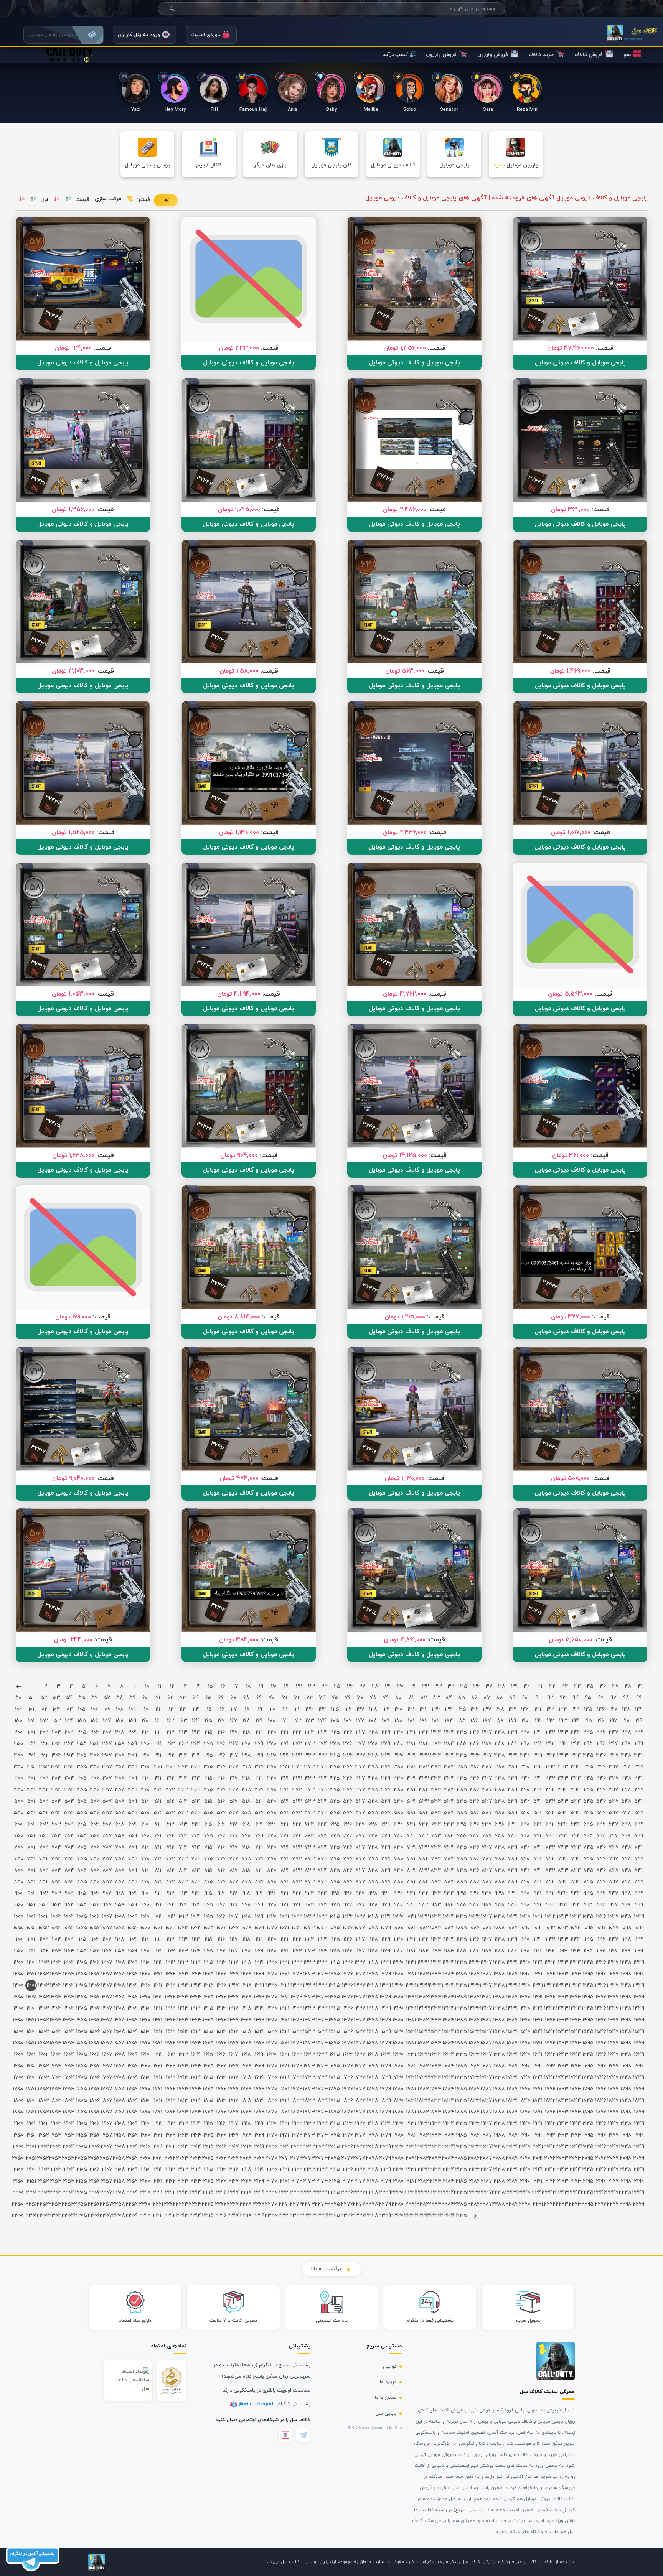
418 (246, 1779)
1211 (158, 1963)
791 (538, 1859)
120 (272, 1709)
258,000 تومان (239, 671)
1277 (360, 1974)
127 (360, 1709)
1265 (208, 1974)
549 (639, 1802)
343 (563, 1755)
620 (272, 1825)
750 (19, 1859)
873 (310, 1882)
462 (170, 1790)
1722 (297, 2078)
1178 (373, 1951)
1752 (44, 2089)
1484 (449, 2020)
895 (588, 1882)
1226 (348, 1963)
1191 (538, 1951)
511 (158, 1802)
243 (563, 1732)
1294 (576, 1974)
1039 (512, 1917)
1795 (588, 2089)
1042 (550, 1917)
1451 (31, 2020)
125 (335, 1709)
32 (426, 1686)
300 (18, 1755)
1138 (500, 1940)
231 (411, 1732)
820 (272, 1871)
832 (424, 1871)
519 (259, 1802)
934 (449, 1894)
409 (133, 1779)
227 (360, 1732)
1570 (271, 2043)
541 (538, 1802)
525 (335, 1802)
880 (398, 1882)
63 (183, 1698)
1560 (145, 2043)
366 (221, 1767)
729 (386, 1848)
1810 (145, 2101)
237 (487, 1732)
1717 (234, 2078)
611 (158, 1825)
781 (411, 1859)
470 (272, 1790)
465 (209, 1790)
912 (171, 1894)
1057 (107, 1928)
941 (538, 1894)
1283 (436, 1974)
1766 (221, 2089)
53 (57, 1698)
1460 (145, 2020)
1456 (94, 2020)
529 (386, 1802)
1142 (550, 1940)
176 (348, 1721)
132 (424, 1709)
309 (132, 1755)
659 (133, 1836)
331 (411, 1755)
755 (82, 1859)
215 (209, 1732)
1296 (601, 1974)
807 (107, 1871)
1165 (208, 1951)
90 (525, 1698)
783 (436, 1859)
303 (57, 1755)
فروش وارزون (493, 55)
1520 (272, 2032)
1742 (550, 2078)
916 (221, 1894)
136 (474, 1709)
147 (614, 1709)
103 (57, 1709)
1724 (322, 2078)
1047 (613, 1917)
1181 (411, 1951)
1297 (614, 1974)
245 (588, 1732)
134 (449, 1709)
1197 (614, 1951)
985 (462, 1905)
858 (120, 1882)
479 (386, 1790)
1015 (208, 1917)
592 (550, 1813)
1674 (322, 2066)
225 (335, 1732)
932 (424, 1894)
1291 (538, 1974)
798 (626, 1859)
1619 (259, 2055)
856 (95, 1882)
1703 (56, 2078)
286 (474, 1744)
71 (284, 1698)
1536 (474, 2032)
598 (626, 1813)
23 (312, 1686)
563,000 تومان (405, 671)
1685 (461, 2066)
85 (462, 1698)
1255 (82, 1974)
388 (500, 1767)
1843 (563, 2101)
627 (360, 1825)
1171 (284, 1951)
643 (563, 1825)
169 (259, 1721)
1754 (69, 2089)
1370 (271, 1997)
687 (487, 1836)
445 (588, 1779)
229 (386, 1732)
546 (601, 1802)
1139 (512, 1940)
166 (221, 1721)
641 (538, 1825)
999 (639, 1905)
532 (424, 1802)
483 (436, 1790)
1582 (423, 2043)
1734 (449, 2078)
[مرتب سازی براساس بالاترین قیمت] (69, 200)
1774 (322, 2089)
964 (196, 1905)
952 (44, 1905)
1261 (158, 1974)
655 (82, 1836)
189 (512, 1721)
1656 (95, 2066)
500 (19, 1802)
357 (107, 1767)
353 (56, 1767)
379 (386, 1767)
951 (31, 1905)
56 (94, 1698)
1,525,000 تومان (73, 833)
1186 (474, 1951)
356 (94, 1767)
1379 (385, 1997)
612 (171, 1825)
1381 (411, 1997)
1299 (639, 1974)
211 (158, 1732)
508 (120, 1802)
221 (284, 1732)
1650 (19, 2066)
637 (487, 1825)
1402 (44, 2009)
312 (170, 1755)
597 (614, 1813)
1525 (335, 2032)
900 (19, 1894)
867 (234, 1882)
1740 (525, 2078)
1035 (461, 1917)
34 (451, 1686)
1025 (335, 1917)
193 (563, 1721)
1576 (347, 2043)
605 (82, 1825)
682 (424, 1836)
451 (31, 1790)
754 (69, 1859)
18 (248, 1686)
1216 (221, 1963)
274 (322, 1744)
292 (550, 1744)
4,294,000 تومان (239, 994)
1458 (120, 2020)
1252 (44, 1974)
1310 (145, 1986)
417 (234, 1779)
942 (550, 1894)
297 (614, 1744)
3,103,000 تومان (73, 671)
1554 (69, 2043)
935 (462, 1894)
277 (360, 1744)
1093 (563, 1928)
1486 (474, 2020)
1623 (309, 2055)
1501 (31, 2032)
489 (512, 1790)
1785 (461, 2089)
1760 (145, 2089)
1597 (613, 2043)
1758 (120, 2089)
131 (411, 1709)
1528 (373, 2032)
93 (563, 1698)
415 (208, 1779)
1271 (284, 1974)
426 (348, 1779)
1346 (601, 1986)
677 (360, 1836)
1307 (107, 1986)
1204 (69, 1963)
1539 (512, 2032)
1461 (158, 2020)
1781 (411, 2089)
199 (639, 1721)
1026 (348, 1917)
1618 (246, 2055)
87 (487, 1698)
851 (31, 1882)
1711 (158, 2078)
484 (449, 1790)
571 (284, 1813)
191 (538, 1721)
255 (82, 1744)
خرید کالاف (541, 55)
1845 (588, 2101)
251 (31, 1744)
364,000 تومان (570, 510)
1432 (423, 2009)
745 (588, 1848)
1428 (373, 2009)
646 (601, 1825)
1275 (335, 1974)
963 (183, 1905)
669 (259, 1836)
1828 (373, 2101)
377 (360, 1767)
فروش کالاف (589, 55)
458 (120, 1790)
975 (335, 1905)
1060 (145, 1928)
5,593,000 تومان (570, 994)
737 (487, 1848)
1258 (120, 1974)
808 (120, 1871)
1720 (272, 2078)
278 (373, 1744)
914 (196, 1894)
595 (588, 1813)
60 (145, 1698)
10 (147, 1686)
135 (462, 1709)
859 (133, 1882)
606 (95, 1825)
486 (474, 1790)
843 (563, 1871)
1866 (221, 2112)
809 (133, 1871)
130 (398, 1709)
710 (145, 1848)
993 (563, 1905)
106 (94, 1709)
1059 (133, 1928)
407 (107, 1779)
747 (614, 1848)
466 (221, 1790)
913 (183, 1894)
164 (196, 1721)
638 (500, 1825)
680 (398, 1836)
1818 (246, 2101)
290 (525, 1744)
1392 (550, 1997)
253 (57, 1744)
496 (601, 1790)
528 (373, 1802)
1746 (601, 2078)
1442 (550, 2009)
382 (424, 1767)
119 (259, 1709)
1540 (525, 2032)
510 (145, 1802)
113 (183, 1709)
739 (512, 1848)
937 (487, 1894)
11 (160, 1686)
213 (183, 1732)
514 (196, 1802)
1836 (474, 2101)
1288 (499, 1974)
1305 (82, 1986)
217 (234, 1732)
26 (350, 1686)
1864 (195, 2112)
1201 (31, 1963)
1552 (44, 2043)
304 (69, 1755)
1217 (234, 1963)
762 (170, 1859)
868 (247, 1882)
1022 (297, 1917)
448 (626, 1779)
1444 (575, 2009)
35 (464, 1686)
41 (540, 1686)
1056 (95, 1928)
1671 (284, 2066)
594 (576, 1813)
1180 (398, 1951)
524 (322, 1802)
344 (576, 1755)
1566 (221, 2043)
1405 (82, 2009)
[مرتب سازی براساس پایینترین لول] (22, 200)
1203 (56, 1963)
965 (209, 1905)
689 (512, 1836)
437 (487, 1779)
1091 (538, 1928)
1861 (158, 2112)
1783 (436, 2089)
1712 (171, 2078)
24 (324, 1686)
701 (31, 1848)
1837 (487, 2101)
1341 (538, 1986)
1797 (613, 2089)
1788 (499, 2089)
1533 (436, 2032)
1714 (196, 2078)
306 (94, 1755)
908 (120, 1894)
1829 (386, 2101)
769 (259, 1859)
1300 (18, 1986)
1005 (82, 1917)
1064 (196, 1928)
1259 (132, 1974)
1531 (411, 2032)
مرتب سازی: (107, 199)
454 (69, 1790)
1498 (626, 2020)
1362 (170, 1997)
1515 (208, 2032)
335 (461, 1755)
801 (31, 1871)
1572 (297, 2043)
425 (335, 1779)
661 (158, 1836)
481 (411, 1790)
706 (95, 1848)
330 (398, 1755)
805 (82, 1871)
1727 (360, 2078)
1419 (259, 2009)
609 (133, 1825)
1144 (576, 1940)
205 (82, 1732)
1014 (196, 1917)
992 (550, 1905)
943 (563, 1894)
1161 (158, 1951)
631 (411, 1825)
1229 (386, 1963)
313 (183, 1755)
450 (19, 1790)
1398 (626, 1997)
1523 (309, 2032)
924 (322, 1894)
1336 (474, 1986)
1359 (132, 1997)
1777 (360, 2089)
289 (512, 1744)
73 (310, 1698)
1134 (449, 1940)
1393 (563, 1997)
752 (44, 1859)
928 (373, 1894)
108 (120, 1709)
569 (259, 1813)
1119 (259, 1940)
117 (234, 1709)
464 (196, 1790)
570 (272, 1813)
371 (284, 1767)
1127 (360, 1940)
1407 (107, 2009)
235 (462, 1732)
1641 (538, 2055)
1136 (474, 1940)
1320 (271, 1986)
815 (208, 1871)
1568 (246, 2043)
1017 (234, 1917)
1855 (82, 2112)
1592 (550, 2043)
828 (373, 1871)
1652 (44, 2066)
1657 (107, 2066)
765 (209, 1859)
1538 (499, 2032)
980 (398, 1905)
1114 (196, 1940)
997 (614, 1905)
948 (626, 1894)
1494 (575, 2020)
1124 (322, 1940)
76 (348, 1698)
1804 (69, 2101)
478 (373, 1790)
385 (462, 1767)
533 (436, 1802)
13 (185, 1686)
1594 (575, 2043)
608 (120, 1825)
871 (284, 1882)
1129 (386, 1940)
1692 (550, 2066)
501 (31, 1802)
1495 (588, 2020)
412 (171, 1779)
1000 (19, 1917)
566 (221, 1813)
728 (373, 1848)
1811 (158, 2101)
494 (576, 1790)
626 (348, 1825)
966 (221, 1905)
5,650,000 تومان (571, 1640)
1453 (56, 2020)
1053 (56, 1928)
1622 (297, 2055)
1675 (335, 2066)
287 (487, 1744)
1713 (183, 2078)
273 (310, 1744)
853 (56, 1882)
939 (512, 1894)
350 (18, 1767)
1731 (411, 2078)
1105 (82, 1940)
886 (474, 1882)
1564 (195, 2043)
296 (601, 1744)
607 (107, 1825)
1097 (614, 1928)
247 (614, 1732)
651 (31, 1836)
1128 (373, 1940)
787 (487, 1859)
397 (614, 1767)
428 (373, 1779)
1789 (512, 2089)
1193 (563, 1951)
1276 (348, 1974)
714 (196, 1848)
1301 (31, 1986)
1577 (360, 2043)
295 (588, 1744)
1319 (259, 1986)
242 (550, 1732)
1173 (310, 1951)
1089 (512, 1928)
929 (386, 1894)
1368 (246, 1997)
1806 (95, 2101)
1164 (196, 1951)
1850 (18, 2112)
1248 (626, 1963)
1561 (158, 2043)
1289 (512, 1974)
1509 (133, 2032)
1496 (601, 2020)
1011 (158, 1917)
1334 (449, 1986)
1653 (56, 2066)
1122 (297, 1940)
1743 (563, 2078)
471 (284, 1790)
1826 (348, 2101)
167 (234, 1721)
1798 (626, 2089)
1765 (208, 2089)
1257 (107, 1974)
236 (474, 1732)
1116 (221, 1940)
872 (297, 1882)
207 (107, 1732)
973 (310, 1905)
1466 (221, 2020)
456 (95, 1790)
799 (639, 1859)
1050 (19, 1928)
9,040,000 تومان (73, 1478)
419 (259, 1779)
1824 (322, 2101)
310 (145, 1755)
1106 (94, 1940)
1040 (525, 1917)
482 (424, 1790)
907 (107, 1894)
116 (221, 1709)
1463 (183, 2020)
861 (158, 1882)
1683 (436, 2066)
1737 (487, 2078)
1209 (132, 1963)
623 (310, 1825)
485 (462, 1790)
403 (56, 1779)
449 (639, 1779)
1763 (183, 2089)
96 (601, 1698)
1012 (171, 1917)
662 (170, 1836)
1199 (639, 1951)
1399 (639, 1997)
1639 (512, 2055)
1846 (601, 2101)
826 (348, 1871)
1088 (499, 1928)
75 (335, 1698)
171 (284, 1721)
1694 (576, 2066)
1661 (158, 2066)
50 (18, 1698)
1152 (44, 1951)
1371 (284, 1997)
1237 (487, 1963)
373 (309, 1767)
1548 (626, 2032)
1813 (183, 2101)
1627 (360, 2055)
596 (601, 1813)
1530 (398, 2032)
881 (411, 1882)
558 (120, 1813)
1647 (613, 2055)
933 (436, 1894)
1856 (94, 2112)
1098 (626, 1928)
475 (335, 1790)
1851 (31, 2112)
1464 (195, 2020)
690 (525, 1836)
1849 (639, 2101)
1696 (601, 2066)
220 (272, 1732)
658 (120, 1836)
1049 (639, 1917)
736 (474, 1848)
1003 (56, 1917)
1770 (271, 2089)
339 (512, 1755)
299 (639, 1744)
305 (82, 1755)
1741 (538, 2078)
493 (563, 1790)
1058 (120, 1928)
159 (132, 1721)
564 (196, 1813)
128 (373, 1709)
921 (284, 1894)
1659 (133, 2066)
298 (626, 1744)
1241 (538, 1963)
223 (310, 1732)
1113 (183, 1940)
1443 (563, 2009)
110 (145, 1709)
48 (628, 1686)
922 (297, 1894)
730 (398, 1848)
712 (171, 1848)
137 (487, 1709)
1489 (512, 2020)
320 (272, 1755)
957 (107, 1905)
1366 (221, 1997)
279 (386, 1744)
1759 (132, 2089)
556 (95, 1813)
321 (284, 1755)
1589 (512, 2043)
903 (56, 1894)
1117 (234, 1940)
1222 (297, 1963)
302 (44, 1755)
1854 (69, 2112)
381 (411, 1767)
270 (272, 1744)
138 (500, 1709)
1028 (373, 1917)
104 (69, 1709)
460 (145, 1790)
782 (424, 1859)
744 (576, 1848)
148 (626, 1709)
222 (297, 1732)
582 (424, 1813)
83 (436, 1698)
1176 (348, 1951)
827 (360, 1871)
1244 (575, 1963)
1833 (436, 2101)
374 (322, 1767)
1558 (120, 2043)
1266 (221, 1974)
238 (500, 1732)
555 (82, 1813)
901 (31, 1894)
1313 (183, 1986)
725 (335, 1848)
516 (221, 1802)
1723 (309, 2078)
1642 (550, 2055)
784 (449, 1859)
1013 (183, 1917)
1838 (499, 2101)
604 (69, 1825)
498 (626, 1790)
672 (297, 1836)
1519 (259, 2032)
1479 (385, 2020)
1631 (411, 2055)
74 (322, 1698)
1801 (31, 2101)
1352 (44, 1997)
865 (209, 1882)
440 (525, 1779)
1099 (639, 1928)
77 (360, 1698)
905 (82, 1894)
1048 (626, 1917)
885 (462, 1882)
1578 (373, 2043)
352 (44, 1767)
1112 (170, 1940)
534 (449, 1802)
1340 (525, 1986)
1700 (19, 2078)
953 (56, 1905)
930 (398, 1894)
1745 (588, 2078)
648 (626, 1825)
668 (247, 1836)
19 (261, 1686)
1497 (613, 2020)
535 (462, 1802)
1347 (613, 1986)
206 (94, 1732)
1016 (221, 1917)
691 (538, 1836)
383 (436, 1767)
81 (411, 1698)
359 (132, 1767)
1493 (563, 2020)
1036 (474, 1917)
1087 (487, 1928)
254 (69, 1744)
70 (272, 1698)
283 (436, 1744)
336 (474, 1755)
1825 (335, 2101)
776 (348, 1859)
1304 (69, 1986)
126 (348, 1709)
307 (107, 1755)
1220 (272, 1963)
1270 (272, 1974)
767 (234, 1859)
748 (626, 1848)
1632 (423, 2055)
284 (449, 1744)
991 (538, 1905)
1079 (386, 1928)
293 (563, 1744)
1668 (247, 2066)
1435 (461, 2009)
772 (297, 1859)
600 (19, 1825)
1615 (208, 2055)
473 (310, 1790)
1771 (284, 2089)
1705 (82, 2078)
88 (500, 1698)
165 (208, 1721)
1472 (297, 2020)
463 (183, 1790)
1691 (538, 2066)
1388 (499, 1997)
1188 (500, 1951)
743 (563, 1848)
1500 (19, 2032)
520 (272, 1802)
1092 (550, 1928)
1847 (613, 2101)
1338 (499, 1986)
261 (158, 1744)
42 (552, 1686)
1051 (31, 1928)
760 (145, 1859)
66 (221, 1698)
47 (615, 1686)
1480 (398, 2020)
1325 (335, 1986)
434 (449, 1779)
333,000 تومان (239, 348)
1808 (120, 2101)
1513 (183, 2032)
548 (626, 1802)
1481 (411, 2020)
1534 (449, 2032)
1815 (208, 2101)
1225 (335, 1963)
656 (95, 1836)
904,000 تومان (239, 1155)
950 (19, 1905)
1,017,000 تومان (571, 833)
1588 (499, 2043)
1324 (322, 1986)
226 (348, 1732)
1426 (348, 2009)
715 (208, 1848)
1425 (335, 2009)
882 (424, 1882)
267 (234, 1744)
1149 (639, 1940)
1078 (373, 1928)
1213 (183, 1963)
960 (145, 1905)
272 (297, 1744)
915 (208, 1894)
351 (31, 1767)
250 (18, 1744)
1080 (398, 1928)
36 (476, 1686)
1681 (411, 2066)
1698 (626, 2066)
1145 (588, 1940)
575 (335, 1813)
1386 (474, 1997)
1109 (132, 1940)
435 (462, 1779)
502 (44, 1802)
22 (299, 1686)
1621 (284, 2055)
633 (436, 1825)
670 (272, 1836)
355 (82, 1767)
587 (487, 1813)
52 (44, 1698)
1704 (69, 2078)
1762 (170, 2089)
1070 (272, 1928)
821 (284, 1871)
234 (449, 1732)
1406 (95, 2009)
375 (335, 1767)
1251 (31, 1974)
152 (44, 1721)
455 (82, 1790)
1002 (44, 1917)
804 (69, 1871)
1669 (259, 2066)
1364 (195, 1997)
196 (601, 1721)
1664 (196, 2066)
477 (360, 1790)
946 (601, 1894)
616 (221, 1825)
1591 (538, 2043)
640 (525, 1825)
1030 (398, 1917)
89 (512, 1698)
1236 (474, 1963)
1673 (309, 2066)
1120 (272, 1940)
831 (411, 1871)
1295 (588, 1974)
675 (335, 1836)
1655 (82, 2066)
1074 (322, 1928)
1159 (132, 1951)
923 (310, 1894)
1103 (57, 1940)
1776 (347, 2089)
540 (525, 1802)
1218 (247, 1963)
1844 (575, 2101)
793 (563, 1859)
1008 (120, 1917)
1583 (436, 2043)
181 (411, 1721)
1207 (107, 1963)
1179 (386, 1951)
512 (171, 1802)
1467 (233, 2020)
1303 (56, 1986)
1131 (411, 1940)
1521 (284, 2032)
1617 (234, 2055)
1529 (386, 2032)
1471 (284, 2020)
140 (525, 1709)
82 (424, 1698)
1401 (31, 2009)
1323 (309, 1986)
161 (158, 1721)
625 (335, 1825)
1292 (550, 1974)
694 (576, 1836)
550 (19, 1813)
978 (373, 1905)
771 (284, 1859)
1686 (474, 2066)
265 (208, 1744)
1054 (69, 1928)
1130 (398, 1940)
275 (335, 1744)
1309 (132, 1986)
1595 (588, 2043)
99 (639, 1698)
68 (246, 1698)
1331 (411, 1986)
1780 (398, 2089)
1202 (44, 1963)
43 (565, 1686)
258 (120, 1744)
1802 (44, 2101)
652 (44, 1836)
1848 (626, 2101)
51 (31, 1698)
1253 (56, 1974)
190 (525, 1721)
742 (550, 1848)
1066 (221, 1928)
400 (19, 1779)
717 (234, 1848)
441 (538, 1779)
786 (474, 1859)
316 (221, 1755)
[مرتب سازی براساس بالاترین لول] (34, 200)
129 (386, 1709)
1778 (373, 2089)
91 (538, 1698)
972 (297, 1905)
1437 (487, 2009)
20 (274, 1686)
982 (424, 1905)
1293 (563, 1974)
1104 (69, 1940)
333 (436, 1755)
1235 (461, 1963)
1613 (183, 2055)
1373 (309, 1997)
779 (386, 1859)
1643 (563, 2055)
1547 (613, 2032)
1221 (284, 1963)
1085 (461, 1928)
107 (107, 1709)
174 (322, 1721)
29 (388, 1686)
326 (348, 1755)
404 (69, 1779)
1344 (575, 1986)
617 (234, 1825)
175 (335, 1721)
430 (398, 1779)
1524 (322, 2032)
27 (362, 1686)
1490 (525, 2020)
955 (82, 1905)
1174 (322, 1951)
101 (31, 1709)
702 (44, 1848)
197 (614, 1721)
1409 (133, 2009)
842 (550, 1871)
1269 (259, 1974)
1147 (614, 1940)
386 (474, 1767)
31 (413, 1686)
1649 (639, 2055)
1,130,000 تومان (239, 833)
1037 (487, 1917)
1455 (82, 2020)
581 (411, 1813)
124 (322, 1709)
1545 (588, 2032)
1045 (588, 1917)
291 (538, 1744)
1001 (31, 1917)
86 (474, 1698)
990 (525, 1905)
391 (538, 1767)
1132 (424, 1940)
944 (576, 1894)
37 (489, 1686)
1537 (487, 2032)
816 (221, 1871)
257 (107, 1744)
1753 (56, 2089)
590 (525, 1813)
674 (322, 1836)
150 (18, 1721)
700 (19, 1848)
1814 (196, 2101)
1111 (158, 1940)
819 (259, 1871)
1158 (120, 1951)
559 (133, 1813)
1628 (373, 2055)
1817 (234, 2101)
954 (69, 1905)
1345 (588, 1986)
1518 (246, 2032)
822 (297, 1871)
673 (310, 1836)
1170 (272, 1951)
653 (56, 1836)
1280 (398, 1974)
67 (234, 1698)
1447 (613, 2009)
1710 (145, 2078)
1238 (499, 1963)
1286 (474, 1974)
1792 (550, 2089)
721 (284, 1848)
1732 (423, 2078)
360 (145, 1767)
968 (247, 1905)
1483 (436, 2020)
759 (133, 1859)
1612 (171, 2055)
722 (297, 1848)
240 (525, 1732)
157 (107, 1721)
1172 (297, 1951)
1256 (94, 1974)
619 (259, 1825)
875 (335, 1882)
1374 (322, 1997)
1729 (386, 2078)
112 (170, 1709)
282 (424, 1744)
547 (614, 1802)
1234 (449, 1963)
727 (360, 1848)
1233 (436, 1963)
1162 (171, 1951)
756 (95, 1859)
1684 (449, 2066)
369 (259, 1767)
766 (221, 1859)
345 (588, 1755)
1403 (56, 2009)
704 (69, 1848)
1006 (95, 1917)
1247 (613, 1963)
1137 (487, 1940)
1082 (424, 1928)
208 (120, 1732)
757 (107, 1859)
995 (588, 1905)
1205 (82, 1963)
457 (107, 1790)
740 (525, 1848)
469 (259, 1790)
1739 (512, 2078)
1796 (601, 2089)
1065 (209, 1928)
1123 (310, 1940)
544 (576, 1802)
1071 (284, 1928)
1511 (158, 2032)
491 (538, 1790)
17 (236, 1686)
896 (601, 1882)
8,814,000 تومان (239, 1317)
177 (360, 1721)
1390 (525, 1997)
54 (69, 1698)
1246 (601, 1963)
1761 (158, 2089)
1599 (639, 2043)
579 (386, 1813)
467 (234, 1790)
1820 (272, 2101)
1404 (69, 2009)
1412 (171, 2009)
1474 (322, 2020)
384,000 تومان (239, 1640)
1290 (525, 1974)
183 (436, 1721)
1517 (234, 2032)
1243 (563, 1963)
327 (360, 1755)
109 (132, 1709)
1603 (56, 2055)
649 (639, 1825)
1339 (512, 1986)
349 (639, 1755)
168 (246, 1721)
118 (247, 1709)
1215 (209, 1963)
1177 (360, 1951)
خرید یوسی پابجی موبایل (57, 35)
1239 (512, 1963)
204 (69, 1732)
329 (386, 1755)
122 (297, 1709)
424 (322, 1779)
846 (601, 1871)
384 (449, 1767)
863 (183, 1882)
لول (44, 200)
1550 (18, 2043)
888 (500, 1882)
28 (375, 1686)
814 (196, 1871)
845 (588, 1871)
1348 (626, 1986)
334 (449, 1755)
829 (386, 1871)
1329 (385, 1986)
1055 (82, 1928)
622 (297, 1825)
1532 (423, 2032)
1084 (449, 1928)
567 (234, 1813)
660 (145, 1836)
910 (145, 1894)
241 (538, 1732)
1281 (411, 1974)
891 (538, 1882)
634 (449, 1825)
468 (247, 1790)
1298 (626, 1974)
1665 (209, 2066)
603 (56, 1825)
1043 (563, 1917)
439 (512, 1779)
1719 (259, 2078)
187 (487, 1721)
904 (69, 1894)
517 (234, 1802)
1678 (373, 2066)
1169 (259, 1951)
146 (601, 1709)
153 (57, 1721)
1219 (259, 1963)
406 (95, 1779)
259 (132, 1744)
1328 (373, 1986)
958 (120, 1905)
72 (297, 1698)
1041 (538, 1917)
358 (120, 1767)
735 (462, 1848)
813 (183, 1871)
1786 (474, 2089)
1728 (373, 2078)
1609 (133, 2055)
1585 (461, 2043)
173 (310, 1721)
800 (19, 1871)
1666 (221, 2066)
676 (348, 1836)
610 (145, 1825)
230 (398, 1732)
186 (474, 1721)
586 (474, 1813)
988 (500, 1905)
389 (512, 1767)
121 (284, 1709)
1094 (576, 1928)
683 (436, 1836)
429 (386, 1779)
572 (297, 1813)
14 (198, 1686)
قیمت (82, 200)
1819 (259, 2101)
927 (360, 1894)
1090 (525, 1928)
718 (246, 1848)
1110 (145, 1940)
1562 (170, 2043)
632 (424, 1825)
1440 (525, 2009)
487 (487, 1790)
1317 (234, 1986)
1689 (512, 2066)
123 (310, 1709)
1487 (487, 2020)
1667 (234, 2066)
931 (411, 1894)
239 (512, 1732)
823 (310, 1871)
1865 (208, 2112)
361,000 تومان (571, 1155)
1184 (449, 1951)
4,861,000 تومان (405, 1640)
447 (614, 1779)
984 (449, 1905)
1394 (575, 1997)
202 (44, 1732)
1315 (209, 1986)
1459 (132, 2020)
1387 (487, 1997)
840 (525, 1871)
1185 (462, 1951)
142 (550, 1709)
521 (284, 1802)
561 (158, 1813)
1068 (247, 1928)
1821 (284, 2101)
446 (601, 1779)
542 (550, 1802)
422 (297, 1779)
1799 (639, 2089)
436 (474, 1779)
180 (398, 1721)
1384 (449, 1997)
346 (601, 1755)
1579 (385, 2043)
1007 (107, 1917)
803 (56, 1871)
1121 (284, 1940)
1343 (563, 1986)
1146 (601, 1940)
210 (145, 1732)
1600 (19, 2055)
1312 (170, 1986)
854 (69, 1882)
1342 (550, 1986)
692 (550, 1836)
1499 (639, 2020)
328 (373, 1755)
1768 (246, 2089)
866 (221, 1882)
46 (603, 1686)
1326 (347, 1986)
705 (82, 1848)
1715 (208, 2078)
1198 (626, 1951)
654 (69, 1836)
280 (398, 1744)
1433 (436, 2009)
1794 (575, 2089)
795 (588, 1859)
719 (259, 1848)
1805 (82, 2101)
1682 (424, 2066)
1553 (56, 2043)
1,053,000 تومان (73, 994)
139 (512, 1709)
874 (322, 1882)
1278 (373, 1974)
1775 (335, 2089)
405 (82, 1779)
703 (56, 1848)
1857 (107, 2112)
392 (550, 1767)
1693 (563, 2066)
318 (247, 1755)
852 (44, 1882)
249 (639, 1732)
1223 (309, 1963)
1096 (601, 1928)
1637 (487, 2055)
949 (639, 1894)
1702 (44, 2078)
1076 (348, 1928)
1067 (234, 1928)
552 (44, 1813)
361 (158, 1767)
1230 (398, 1963)
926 (348, 1894)
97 (614, 1698)
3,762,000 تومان (405, 994)
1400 (19, 2009)
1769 (259, 2089)
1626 (348, 2055)
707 (107, 1848)
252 (44, 1744)
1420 (272, 2009)
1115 (209, 1940)
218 (247, 1732)
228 (373, 1732)
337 (487, 1755)
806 (95, 1871)
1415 (208, 2009)
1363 (183, 1997)
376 (348, 1767)
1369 (259, 1997)
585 (462, 1813)
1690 (525, 2066)
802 (44, 1871)
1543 (563, 2032)
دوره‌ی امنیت (205, 35)
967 (234, 1905)
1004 (69, 1917)
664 (196, 1836)
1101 (31, 1940)
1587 (487, 2043)
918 (246, 1894)
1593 (563, 2043)
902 (44, 1894)
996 (601, 1905)
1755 (82, 2089)
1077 (360, 1928)
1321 (284, 1986)
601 (31, 1825)
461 (158, 1790)
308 (120, 1755)
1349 (639, 1986)
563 (183, 1813)
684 (449, 1836)
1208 (120, 1963)
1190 (525, 1951)
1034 (449, 1917)
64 (196, 1698)
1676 (348, 2066)
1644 (575, 2055)
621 (284, 1825)
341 (538, 1755)
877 (360, 1882)
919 (259, 1894)
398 (626, 1767)
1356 (94, 1997)
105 (82, 1709)
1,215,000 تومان (405, 1317)
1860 (145, 2112)
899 (639, 1882)
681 (411, 1836)
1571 (284, 2043)
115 (209, 1709)
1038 (499, 1917)
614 (196, 1825)
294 (576, 1744)
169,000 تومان (73, 1317)
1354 (69, 1997)
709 (133, 1848)
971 (284, 1905)
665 (209, 1836)
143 (563, 1709)
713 (183, 1848)
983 (436, 1905)
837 (487, 1871)
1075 (335, 1928)
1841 (538, 2101)
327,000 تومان (571, 1317)
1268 (246, 1974)
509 (133, 1802)
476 (348, 1790)
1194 (576, 1951)
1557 (107, 2043)
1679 (386, 2066)
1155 (82, 1951)
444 (576, 1779)
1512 (171, 2032)
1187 (487, 1951)
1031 (411, 1917)
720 (272, 1848)
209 (132, 1732)
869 (259, 1882)
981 (411, 1905)
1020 (272, 1917)
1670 (272, 2066)
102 (44, 1709)
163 (183, 1721)
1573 (309, 2043)
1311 (158, 1986)
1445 (588, 2009)
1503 (56, 2032)
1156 (94, 1951)
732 (424, 1848)
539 (512, 1802)
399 (639, 1767)
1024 (322, 1917)
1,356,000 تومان (405, 348)
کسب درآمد (395, 55)
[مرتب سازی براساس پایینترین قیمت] (57, 200)
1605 (82, 2055)
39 (514, 1686)
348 (626, 1755)
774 (322, 1859)
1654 (69, 2066)
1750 (18, 2089)
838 (500, 1871)
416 (221, 1779)
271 (284, 1744)
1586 (474, 2043)
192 (550, 1721)
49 (641, 1686)
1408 (120, 2009)
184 (449, 1721)
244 (576, 1732)
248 (626, 1732)
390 (525, 1767)
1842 (550, 2101)
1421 (284, 2009)
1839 (512, 2101)
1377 (360, 1997)
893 (563, 1882)
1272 (297, 1974)
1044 (575, 1917)
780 (398, 1859)
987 (487, 1905)
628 (373, 1825)
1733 (436, 2078)
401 (31, 1779)
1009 (133, 1917)
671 (284, 1836)
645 (588, 1825)
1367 (233, 1997)
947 (614, 1894)
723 (310, 1848)
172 (297, 1721)
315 (209, 1755)
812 (171, 1871)
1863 (183, 2112)
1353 (56, 1997)
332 (424, 1755)
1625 (335, 2055)
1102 (44, 1940)
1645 (588, 2055)
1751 (31, 2089)
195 (588, 1721)
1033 (436, 1917)
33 (438, 1686)
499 (639, 1790)
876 (348, 1882)
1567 (233, 2043)
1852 (44, 2112)
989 (512, 1905)
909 (133, 1894)
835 (462, 1871)
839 (512, 1871)
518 (246, 1802)
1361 (158, 1997)
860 (145, 1882)
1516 (221, 2032)
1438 (499, 2009)
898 (626, 1882)
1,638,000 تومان (73, 1155)
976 (348, 1905)
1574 (322, 2043)
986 (474, 1905)
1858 (120, 2112)
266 (221, 1744)
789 (512, 1859)
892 (550, 1882)
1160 (145, 1951)
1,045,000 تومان (239, 510)
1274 (322, 1974)
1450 (18, 2020)
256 (94, 1744)
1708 (120, 2078)
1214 (196, 1963)
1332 (423, 1986)
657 (107, 1836)
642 (550, 1825)
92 (550, 1698)
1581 (411, 2043)
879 (386, 1882)
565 (209, 1813)
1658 (120, 2066)
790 (525, 1859)
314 (196, 1755)
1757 (107, 2089)
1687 (487, 2066)
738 (500, 1848)
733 (436, 1848)
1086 (474, 1928)
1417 (234, 2009)
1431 (411, 2009)
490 (525, 1790)
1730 (398, 2078)
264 (196, 1744)
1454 (69, 2020)
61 (158, 1698)
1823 (309, 2101)
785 (462, 1859)
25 (337, 1686)
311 (158, 1755)
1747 (613, 2078)
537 (487, 1802)
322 (297, 1755)
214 (196, 1732)
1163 (183, 1951)
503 (56, 1802)
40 (527, 1686)
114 (196, 1709)
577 (360, 1813)
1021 (284, 1917)
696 (601, 1836)
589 (512, 1813)
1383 (436, 1997)
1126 (348, 1940)
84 (449, 1698)
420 (272, 1779)
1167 (234, 1951)
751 (31, 1859)
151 (31, 1721)
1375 (335, 1997)
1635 (461, 2055)
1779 (385, 2089)
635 (462, 1825)
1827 (360, 2101)
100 (18, 1709)
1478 (373, 2020)
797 (614, 1859)
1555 (82, 2043)
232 (424, 1732)
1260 (145, 1974)
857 (107, 1882)
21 (286, 1686)
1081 (411, 1928)
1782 (423, 2089)
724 (322, 1848)
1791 (538, 2089)
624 (322, 1825)
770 (272, 1859)
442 (550, 1779)
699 (639, 1836)
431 (411, 1779)
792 (550, 1859)
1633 (436, 2055)
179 (386, 1721)
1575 (335, 2043)
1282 (423, 1974)
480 (398, 1790)
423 (310, 1779)
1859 (132, 2112)
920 (272, 1894)
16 (223, 1686)
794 (576, 1859)
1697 (614, 2066)
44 (577, 1686)
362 (171, 1767)
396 (601, 1767)
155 (82, 1721)
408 (120, 1779)
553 (56, 1813)
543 (563, 1802)
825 (335, 1871)
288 (500, 1744)
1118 (247, 1940)
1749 (639, 2078)
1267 (234, 1974)
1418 (246, 2009)
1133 (436, 1940)
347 (614, 1755)
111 (158, 1709)
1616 (221, 2055)
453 (56, 1790)
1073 (309, 1928)
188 (500, 1721)
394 (576, 1767)
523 (310, 1802)
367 (234, 1767)
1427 (360, 2009)
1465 (208, 2020)
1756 (94, 2089)
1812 (171, 2101)
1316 (221, 1986)
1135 (462, 1940)
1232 (423, 1963)
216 (221, 1732)
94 (576, 1698)
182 (424, 1721)
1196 (601, 1951)
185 (462, 1721)
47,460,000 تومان (571, 348)
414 (196, 1779)
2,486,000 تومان (405, 510)
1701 (31, 2078)
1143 (563, 1940)
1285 (461, 1974)
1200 (18, 1963)
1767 (233, 2089)
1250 (18, 1974)
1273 (309, 1974)
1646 (601, 2055)
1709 (133, 2078)
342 (550, 1755)
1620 (272, 2055)
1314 (196, 1986)
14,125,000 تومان (405, 1155)
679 (386, 1836)
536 (474, 1802)
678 (373, 1836)
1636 (474, 2055)
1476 (347, 2020)
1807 (107, 2101)
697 (614, 1836)
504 (69, 1802)
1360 (145, 1997)
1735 (461, 2078)
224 (322, 1732)
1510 (145, 2032)
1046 (601, 1917)
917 (234, 1894)
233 (436, 1732)
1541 (538, 2032)
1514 (196, 2032)
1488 (499, 2020)
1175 (335, 1951)
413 (183, 1779)
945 (588, 1894)
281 (411, 1744)
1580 (398, 2043)
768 (247, 1859)
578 (373, 1813)
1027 (360, 1917)
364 (196, 1767)
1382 (423, 1997)
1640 (525, 2055)
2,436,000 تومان (405, 833)
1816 (221, 2101)
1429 (386, 2009)
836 (474, 1871)
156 (94, 1721)
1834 (449, 2101)
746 (601, 1848)
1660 (145, 2066)
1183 (436, 1951)
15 (210, 1686)
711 (158, 1848)
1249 (639, 1963)
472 (297, 1790)
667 (234, 1836)
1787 (487, 2089)
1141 (538, 1940)
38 (502, 1686)
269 (259, 1744)
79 (386, 1698)
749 (639, 1848)
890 (525, 1882)
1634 (449, 2055)
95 (588, 1698)
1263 (183, 1974)
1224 (322, 1963)
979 (386, 1905)
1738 (499, 2078)
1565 (208, 2043)
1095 (588, 1928)
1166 (221, 1951)
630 (398, 1825)
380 (398, 1767)
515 (208, 1802)
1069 (259, 1928)
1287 (487, 1974)
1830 (398, 2101)
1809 (133, 2101)
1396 (601, 1997)
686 (474, 1836)
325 (335, 1755)
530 (398, 1802)
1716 (221, 2078)
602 (44, 1825)
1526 (348, 2032)
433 (436, 1779)
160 (145, 1721)
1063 (183, 1928)
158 (120, 1721)
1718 (246, 2078)
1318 (247, 1986)
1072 (297, 1928)
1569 (259, 2043)
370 (272, 1767)
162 (171, 1721)
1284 (449, 1974)
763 (183, 1859)
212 (170, 1732)
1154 (69, 1951)
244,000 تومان (73, 1640)
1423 (309, 2009)
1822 (297, 2101)
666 (221, 1836)
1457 (107, 2020)
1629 (386, 2055)
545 (588, 1802)
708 (120, 1848)
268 (246, 1744)
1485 (461, 2020)
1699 (639, 2066)
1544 (575, 2032)
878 (373, 1882)
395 (588, 1767)
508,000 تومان (570, 1478)
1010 (145, 1917)
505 (82, 1802)
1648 (626, 2055)
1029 (386, 1917)
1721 (284, 2078)
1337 (487, 1986)
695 (588, 1836)
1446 (601, 2009)
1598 (626, 2043)
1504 (69, 2032)
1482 (423, 2020)
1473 (309, 2020)
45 (590, 1686)
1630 (398, 2055)
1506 (95, 2032)
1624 (322, 2055)
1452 (44, 2020)
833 (436, 1871)
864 (196, 1882)
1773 (309, 2089)
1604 (69, 2055)
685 (462, 1836)
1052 (44, 1928)
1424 (322, 2009)
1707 (107, 2078)
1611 (158, 2055)
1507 (107, 2032)
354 (69, 1767)
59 (132, 1698)
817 (234, 1871)
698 (626, 1836)
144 (576, 1709)
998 (626, 1905)
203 (57, 1732)
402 (44, 1779)
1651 (31, 2066)
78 (373, 1698)
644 (576, 1825)
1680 (398, 2066)
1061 (158, 1928)
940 (525, 1894)
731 (411, 1848)
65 (208, 1698)
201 (31, 1732)
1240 (525, 1963)
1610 (145, 2055)
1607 (107, 2055)
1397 (613, 1997)
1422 (297, 2009)
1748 (626, 2078)
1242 (550, 1963)
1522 (297, 2032)
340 (525, 1755)
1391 (538, 1997)
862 (170, 1882)
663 (183, 1836)
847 (614, 1871)
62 (171, 1698)
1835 (461, 2101)
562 (170, 1813)
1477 (360, 2020)
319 (259, 1755)
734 (449, 1848)
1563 (183, 2043)
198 (626, 1721)
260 (145, 1744)
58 (120, 1698)
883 (436, 1882)
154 (69, 1721)
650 (19, 1836)
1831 (411, 2101)
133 (436, 1709)
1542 (550, 2032)
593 (563, 1813)
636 (474, 1825)
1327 (360, 1986)
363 (183, 1767)
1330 (398, 1986)
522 (297, 1802)
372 (297, 1767)
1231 (411, 1963)
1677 (360, 2066)
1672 (297, 2066)
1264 (196, 1974)
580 (398, 1813)
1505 (82, 2032)
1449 (639, 2009)
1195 (588, 1951)
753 (56, 1859)
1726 (348, 2078)
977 (360, 1905)
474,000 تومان (239, 1478)
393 (563, 1767)
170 (272, 1721)
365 (208, 1767)
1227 (360, 1963)
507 (107, 1802)
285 (462, 1744)
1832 (423, 2101)
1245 (588, 1963)
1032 (423, 1917)
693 (563, 1836)
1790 (525, 2089)
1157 (107, 1951)
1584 (449, 2043)
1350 (18, 1997)
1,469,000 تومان (570, 671)
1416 (221, 2009)
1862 (170, 2112)
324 (322, 1755)
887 (487, 1882)
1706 (95, 2078)
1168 (246, 1951)
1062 (170, 1928)
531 (411, 1802)
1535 (461, 2032)
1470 (271, 2020)
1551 (31, 2043)
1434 (449, 2009)
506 (95, 1802)
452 (44, 1790)
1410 (145, 2009)
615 (208, 1825)
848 (626, 1871)
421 (284, 1779)
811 (158, 1871)
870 (272, 1882)
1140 (525, 1940)
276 (348, 1744)
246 (601, 1732)
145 (588, 1709)
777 (360, 1859)
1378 (373, 1997)
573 (310, 1813)
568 (247, 1813)
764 (196, 1859)
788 (500, 1859)
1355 (82, 1997)
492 (550, 1790)
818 (246, 1871)
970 (272, 1905)
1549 (639, 2032)
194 (576, 1721)
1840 (525, 2101)
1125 (335, 1940)
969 (259, 1905)
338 (499, 1755)
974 (322, 1905)
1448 (626, 2009)
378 (373, 1767)
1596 (601, 2043)
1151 (31, 1951)
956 (95, 1905)
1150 (18, 1951)
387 (487, 1767)
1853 (56, 2112)
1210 (145, 1963)
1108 (120, 1940)
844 (576, 1871)
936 (474, 1894)
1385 (461, 1997)
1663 (183, 2066)
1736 (474, 2078)
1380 (398, 1997)
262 (171, 1744)
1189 (512, 1951)
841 (538, 1871)
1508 (120, 2032)
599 (639, 1813)
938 (500, 1894)
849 (639, 1871)
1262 (171, 1974)
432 (424, 1779)
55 (82, 1698)
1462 (170, 2020)
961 (158, 1905)
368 (246, 1767)
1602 (44, 2055)
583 (436, 1813)
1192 (550, 1951)
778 (373, 1859)
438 (500, 1779)
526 (348, 1802)
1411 (158, 2009)
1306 (94, 1986)
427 (360, 1779)
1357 (107, 1997)
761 (158, 1859)
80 (398, 1698)
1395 (588, 1997)
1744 (575, 2078)
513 (183, 1802)
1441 (538, 2009)
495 (588, 1790)
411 (158, 1779)
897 (614, 1882)
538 (500, 1802)
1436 (474, 2009)
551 (31, 1813)
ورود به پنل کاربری (139, 35)
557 (107, 1813)
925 (335, 1894)
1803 (56, 2101)
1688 (499, 2066)
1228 (373, 1963)
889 (512, 1882)
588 (500, 1813)
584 (449, 1813)
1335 (461, 1986)
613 (183, 1825)
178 (373, 1721)
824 (322, 1871)
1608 (120, 2055)
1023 (309, 1917)
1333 (436, 1986)
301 (31, 1755)
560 (145, 1813)
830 (398, 1871)
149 (639, 1709)
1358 (120, 1997)
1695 (588, 2066)
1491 (538, 2020)
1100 (18, 1940)
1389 (512, 1997)
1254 (69, 1974)
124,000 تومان (73, 348)
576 (348, 1813)
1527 (360, 2032)
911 (158, 1894)
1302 (44, 1986)
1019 (259, 1917)
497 (614, 1790)
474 (322, 1790)
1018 (246, 1917)
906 (95, 1894)
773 (310, 1859)
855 (82, 1882)
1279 (386, 1974)
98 (626, 1698)
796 (601, 1859)
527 (360, 1802)
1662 (170, 2066)
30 (400, 1686)
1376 (347, 1997)
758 (120, 1859)
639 (512, 1825)
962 (170, 1905)
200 (18, 1732)
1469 (259, 2020)
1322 (297, 1986)
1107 (107, 1940)
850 (19, 1882)
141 (538, 1709)
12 (172, 1686)
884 (449, 1882)
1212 (170, 1963)
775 (335, 1859)
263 (183, 1744)
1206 (94, 1963)
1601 (31, 2055)
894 (576, 1882)
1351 (31, 1997)
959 (133, 1905)
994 (576, 1905)
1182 (424, 1951)
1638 (499, 2055)
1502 (44, 2032)
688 (500, 1836)
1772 (297, 2089)
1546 (601, 2032)
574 (322, 1813)
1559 (132, 2043)
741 (538, 1848)
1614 (196, 2055)
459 (133, 1790)
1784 (449, 2089)
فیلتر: (143, 200)
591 (538, 1813)
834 (449, 1871)
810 (145, 1871)
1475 (335, 2020)
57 (107, 1698)
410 (145, 1779)
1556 (94, 2043)
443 (563, 1779)
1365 (208, 1997)
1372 (297, 1997)
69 (259, 1698)
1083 (436, 1928)
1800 (19, 2101)
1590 (525, 2043)
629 (386, 1825)
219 (259, 1732)
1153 (57, 1951)
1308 (120, 1986)
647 (614, 1825)
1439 (512, 2009)
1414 (196, 2009)
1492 (550, 2020)
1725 (335, 2078)
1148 (626, 1940)
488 (500, 1790)
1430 (398, 2009)
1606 (95, 2055)
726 (348, 1848)
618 (246, 1825)
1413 (183, 2009)
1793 (563, 2089)
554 (69, 1813)
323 (310, 1755)
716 (221, 1848)
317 (234, 1755)
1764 (195, 2089)
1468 (246, 2020)
